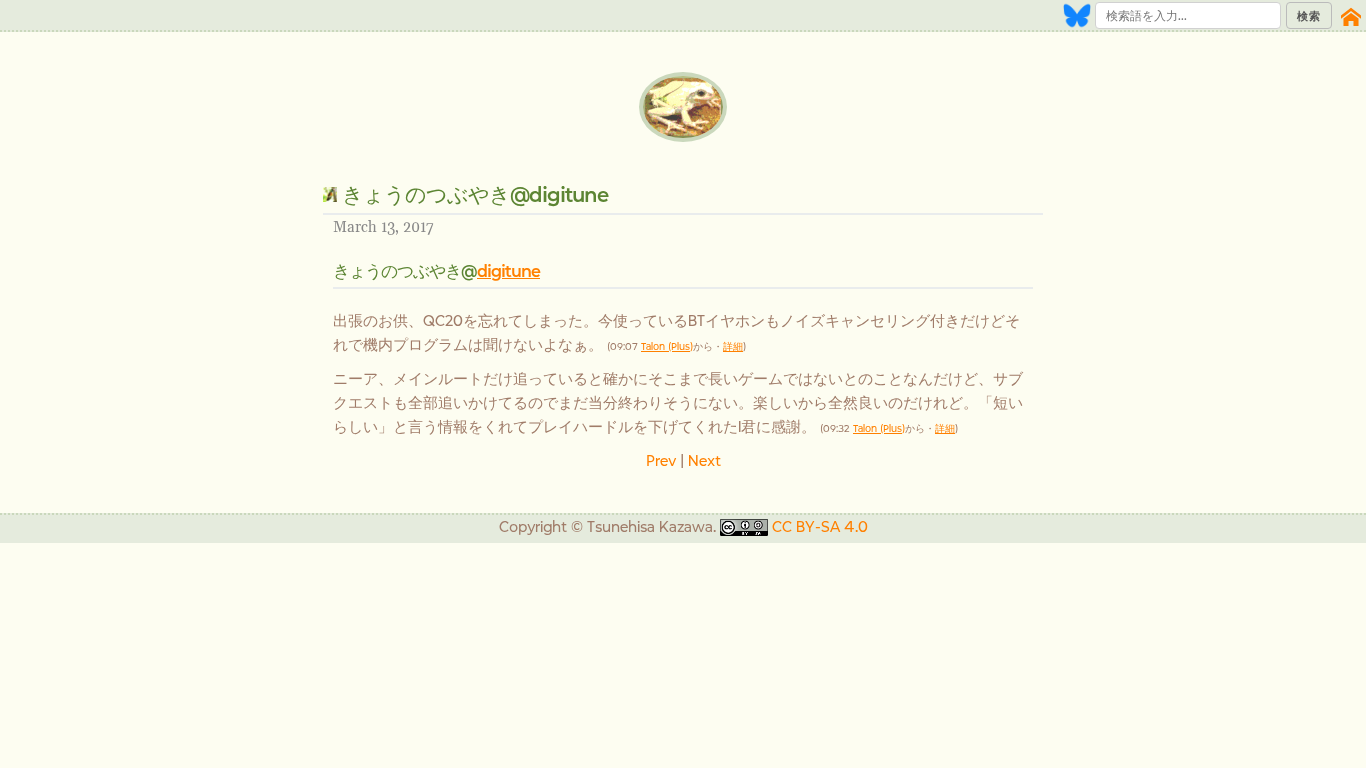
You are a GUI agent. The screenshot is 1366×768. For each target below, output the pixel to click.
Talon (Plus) (667, 346)
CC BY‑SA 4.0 (820, 526)
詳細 (733, 346)
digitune (508, 271)
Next (704, 460)
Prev (661, 460)
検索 (1309, 16)
